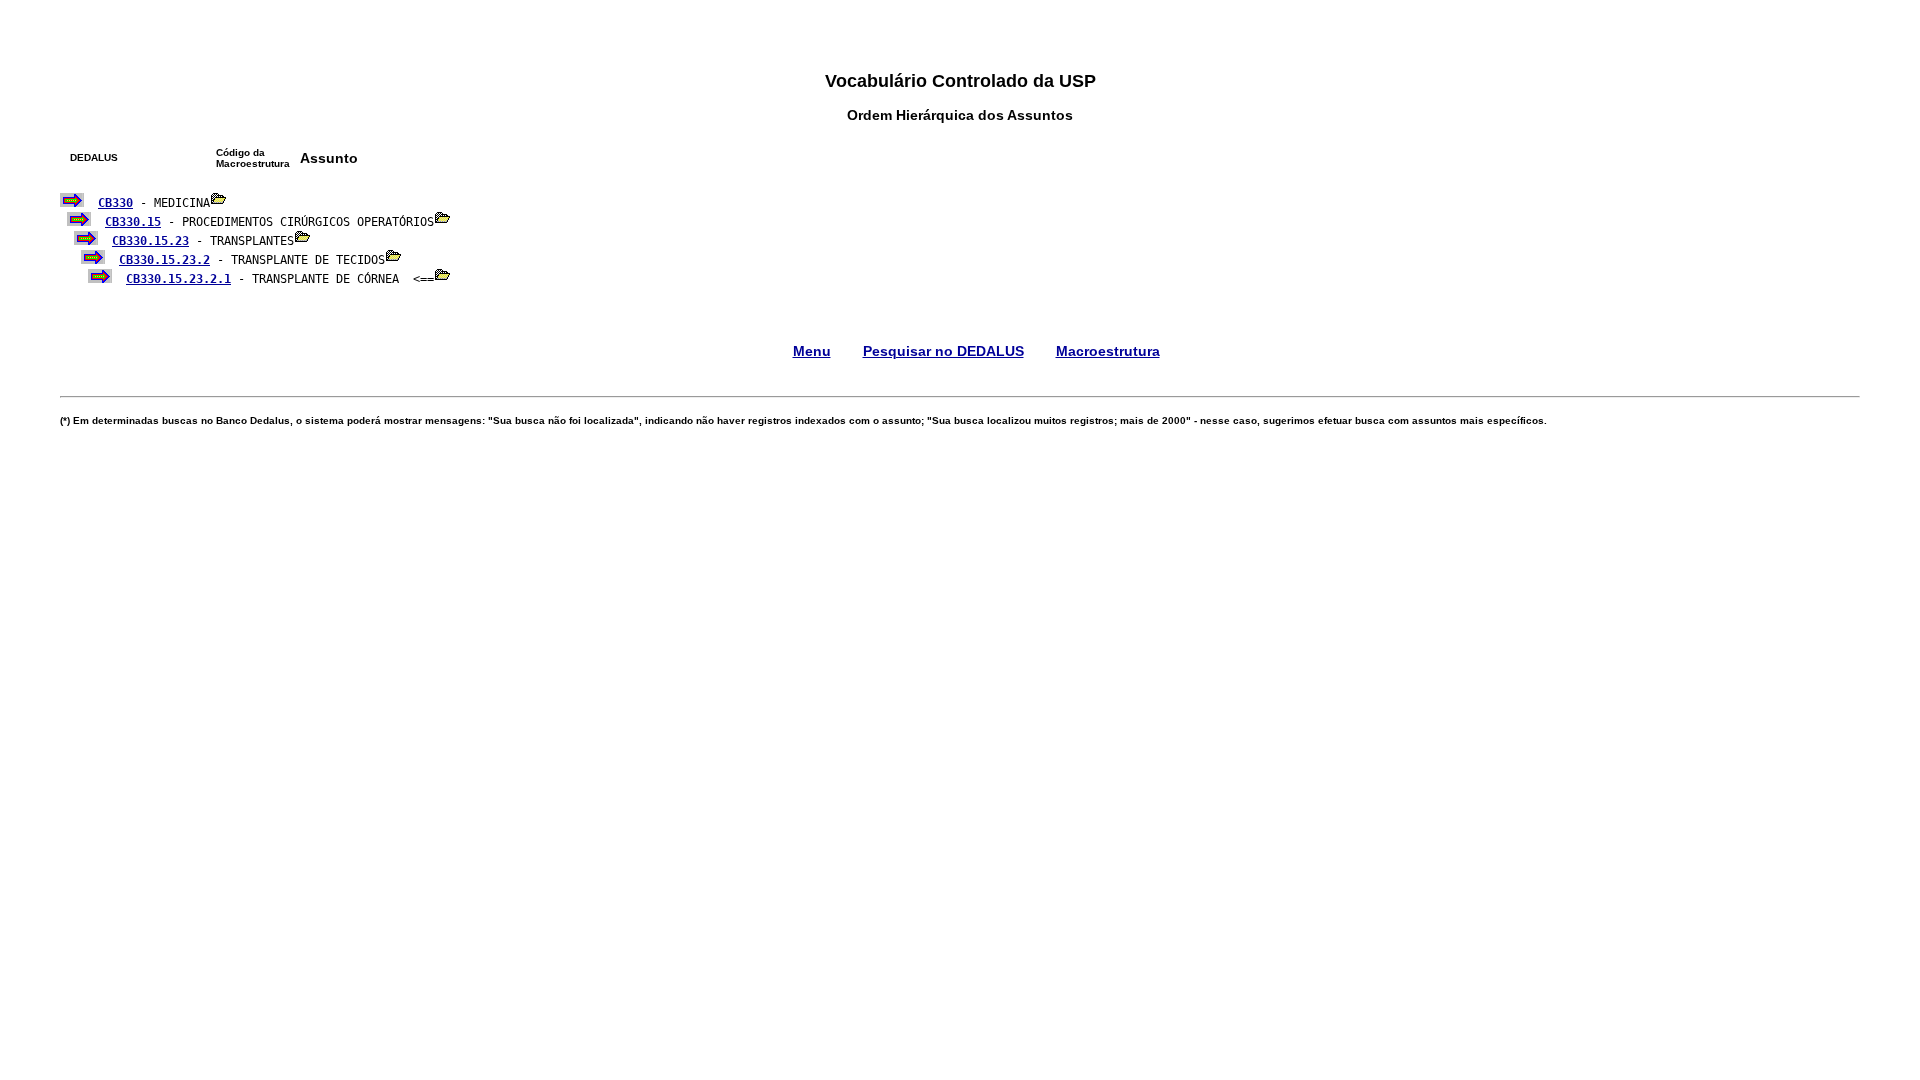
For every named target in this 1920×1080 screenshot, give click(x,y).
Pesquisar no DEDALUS (943, 351)
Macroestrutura (1108, 351)
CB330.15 (133, 222)
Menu (812, 351)
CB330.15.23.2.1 (178, 279)
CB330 (115, 203)
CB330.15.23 (150, 241)
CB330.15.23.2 (164, 260)
